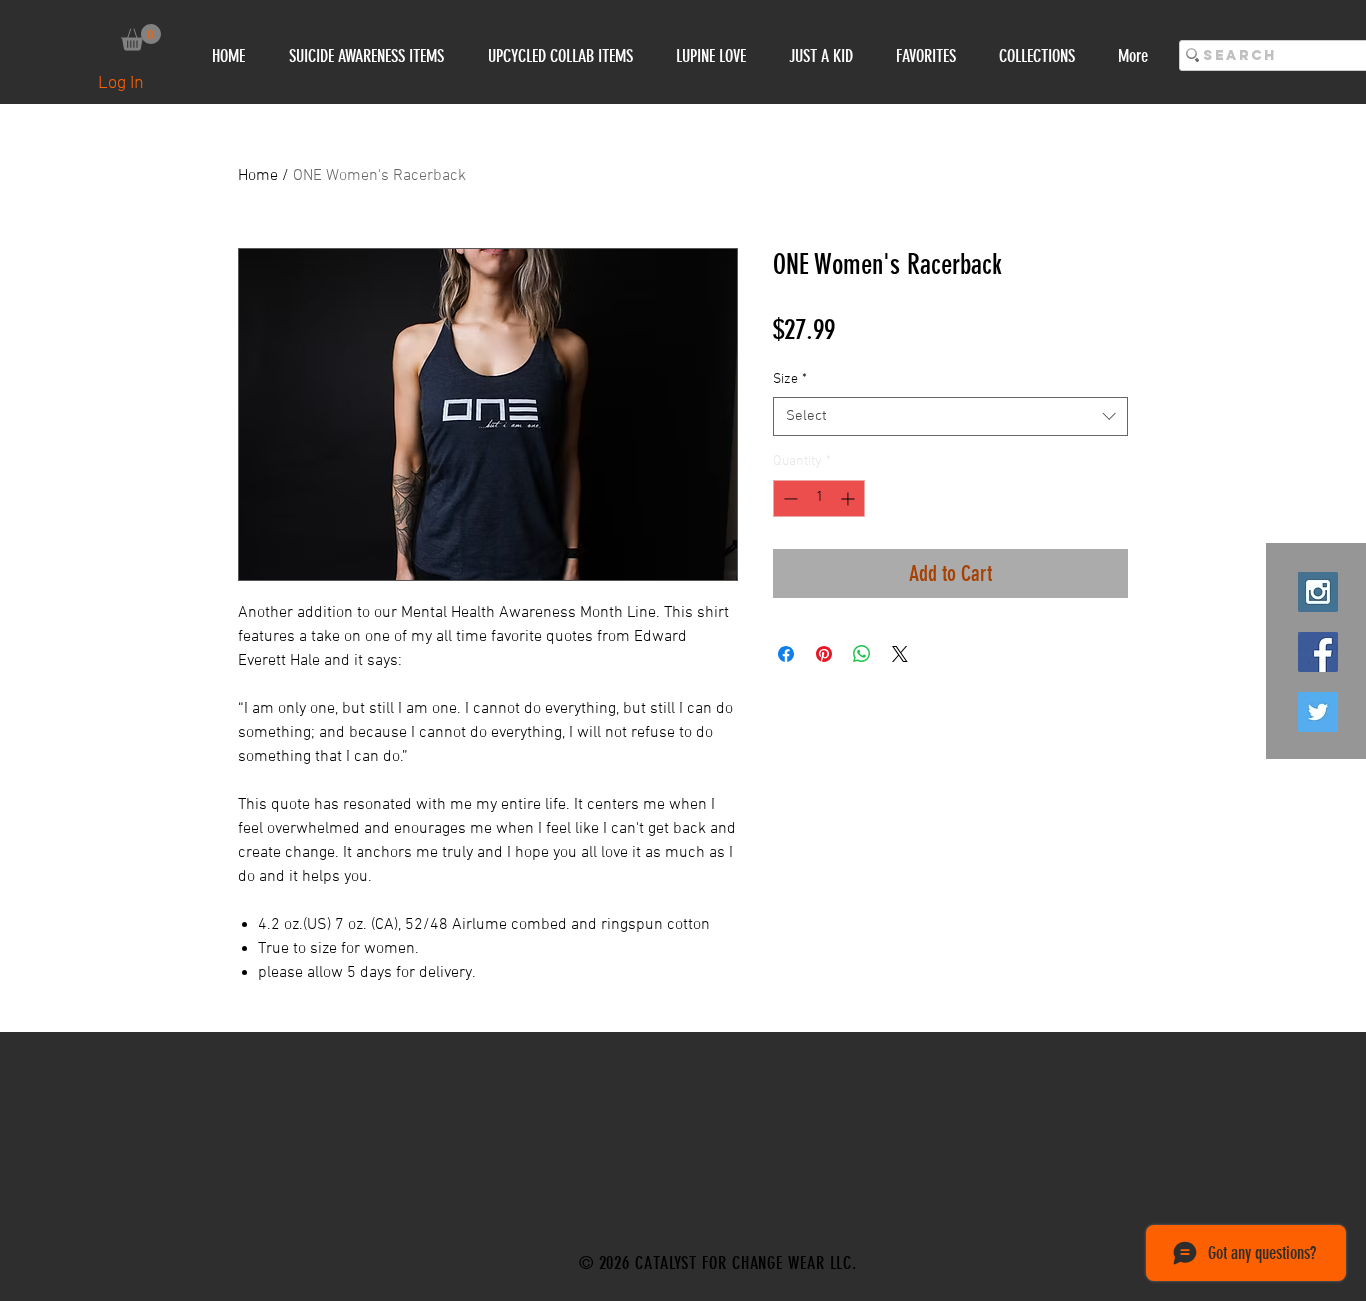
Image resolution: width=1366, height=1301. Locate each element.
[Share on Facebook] (786, 654)
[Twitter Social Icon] (1318, 712)
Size (790, 379)
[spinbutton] (819, 498)
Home (258, 176)
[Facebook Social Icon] (1318, 652)
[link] (141, 37)
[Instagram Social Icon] (1318, 592)
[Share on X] (900, 654)
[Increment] (849, 498)
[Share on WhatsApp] (862, 654)
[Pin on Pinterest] (824, 654)
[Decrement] (788, 498)
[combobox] (950, 416)
